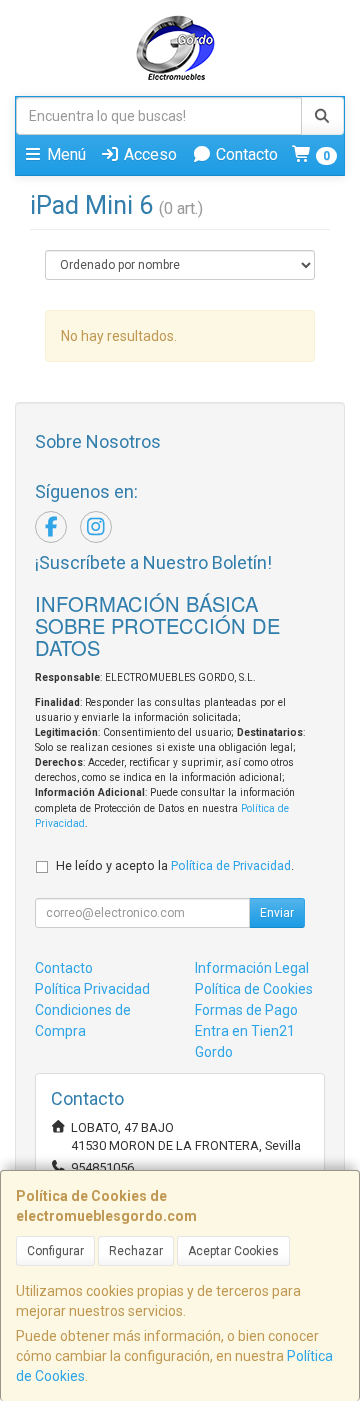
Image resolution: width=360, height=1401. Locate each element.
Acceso (148, 154)
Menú (64, 154)
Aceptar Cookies (233, 1251)
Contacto (245, 154)
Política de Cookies (254, 989)
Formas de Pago (246, 1010)
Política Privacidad (92, 989)
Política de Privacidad (231, 865)
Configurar (55, 1251)
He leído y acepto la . (175, 865)
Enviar (277, 913)
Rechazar (136, 1251)
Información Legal (252, 968)
